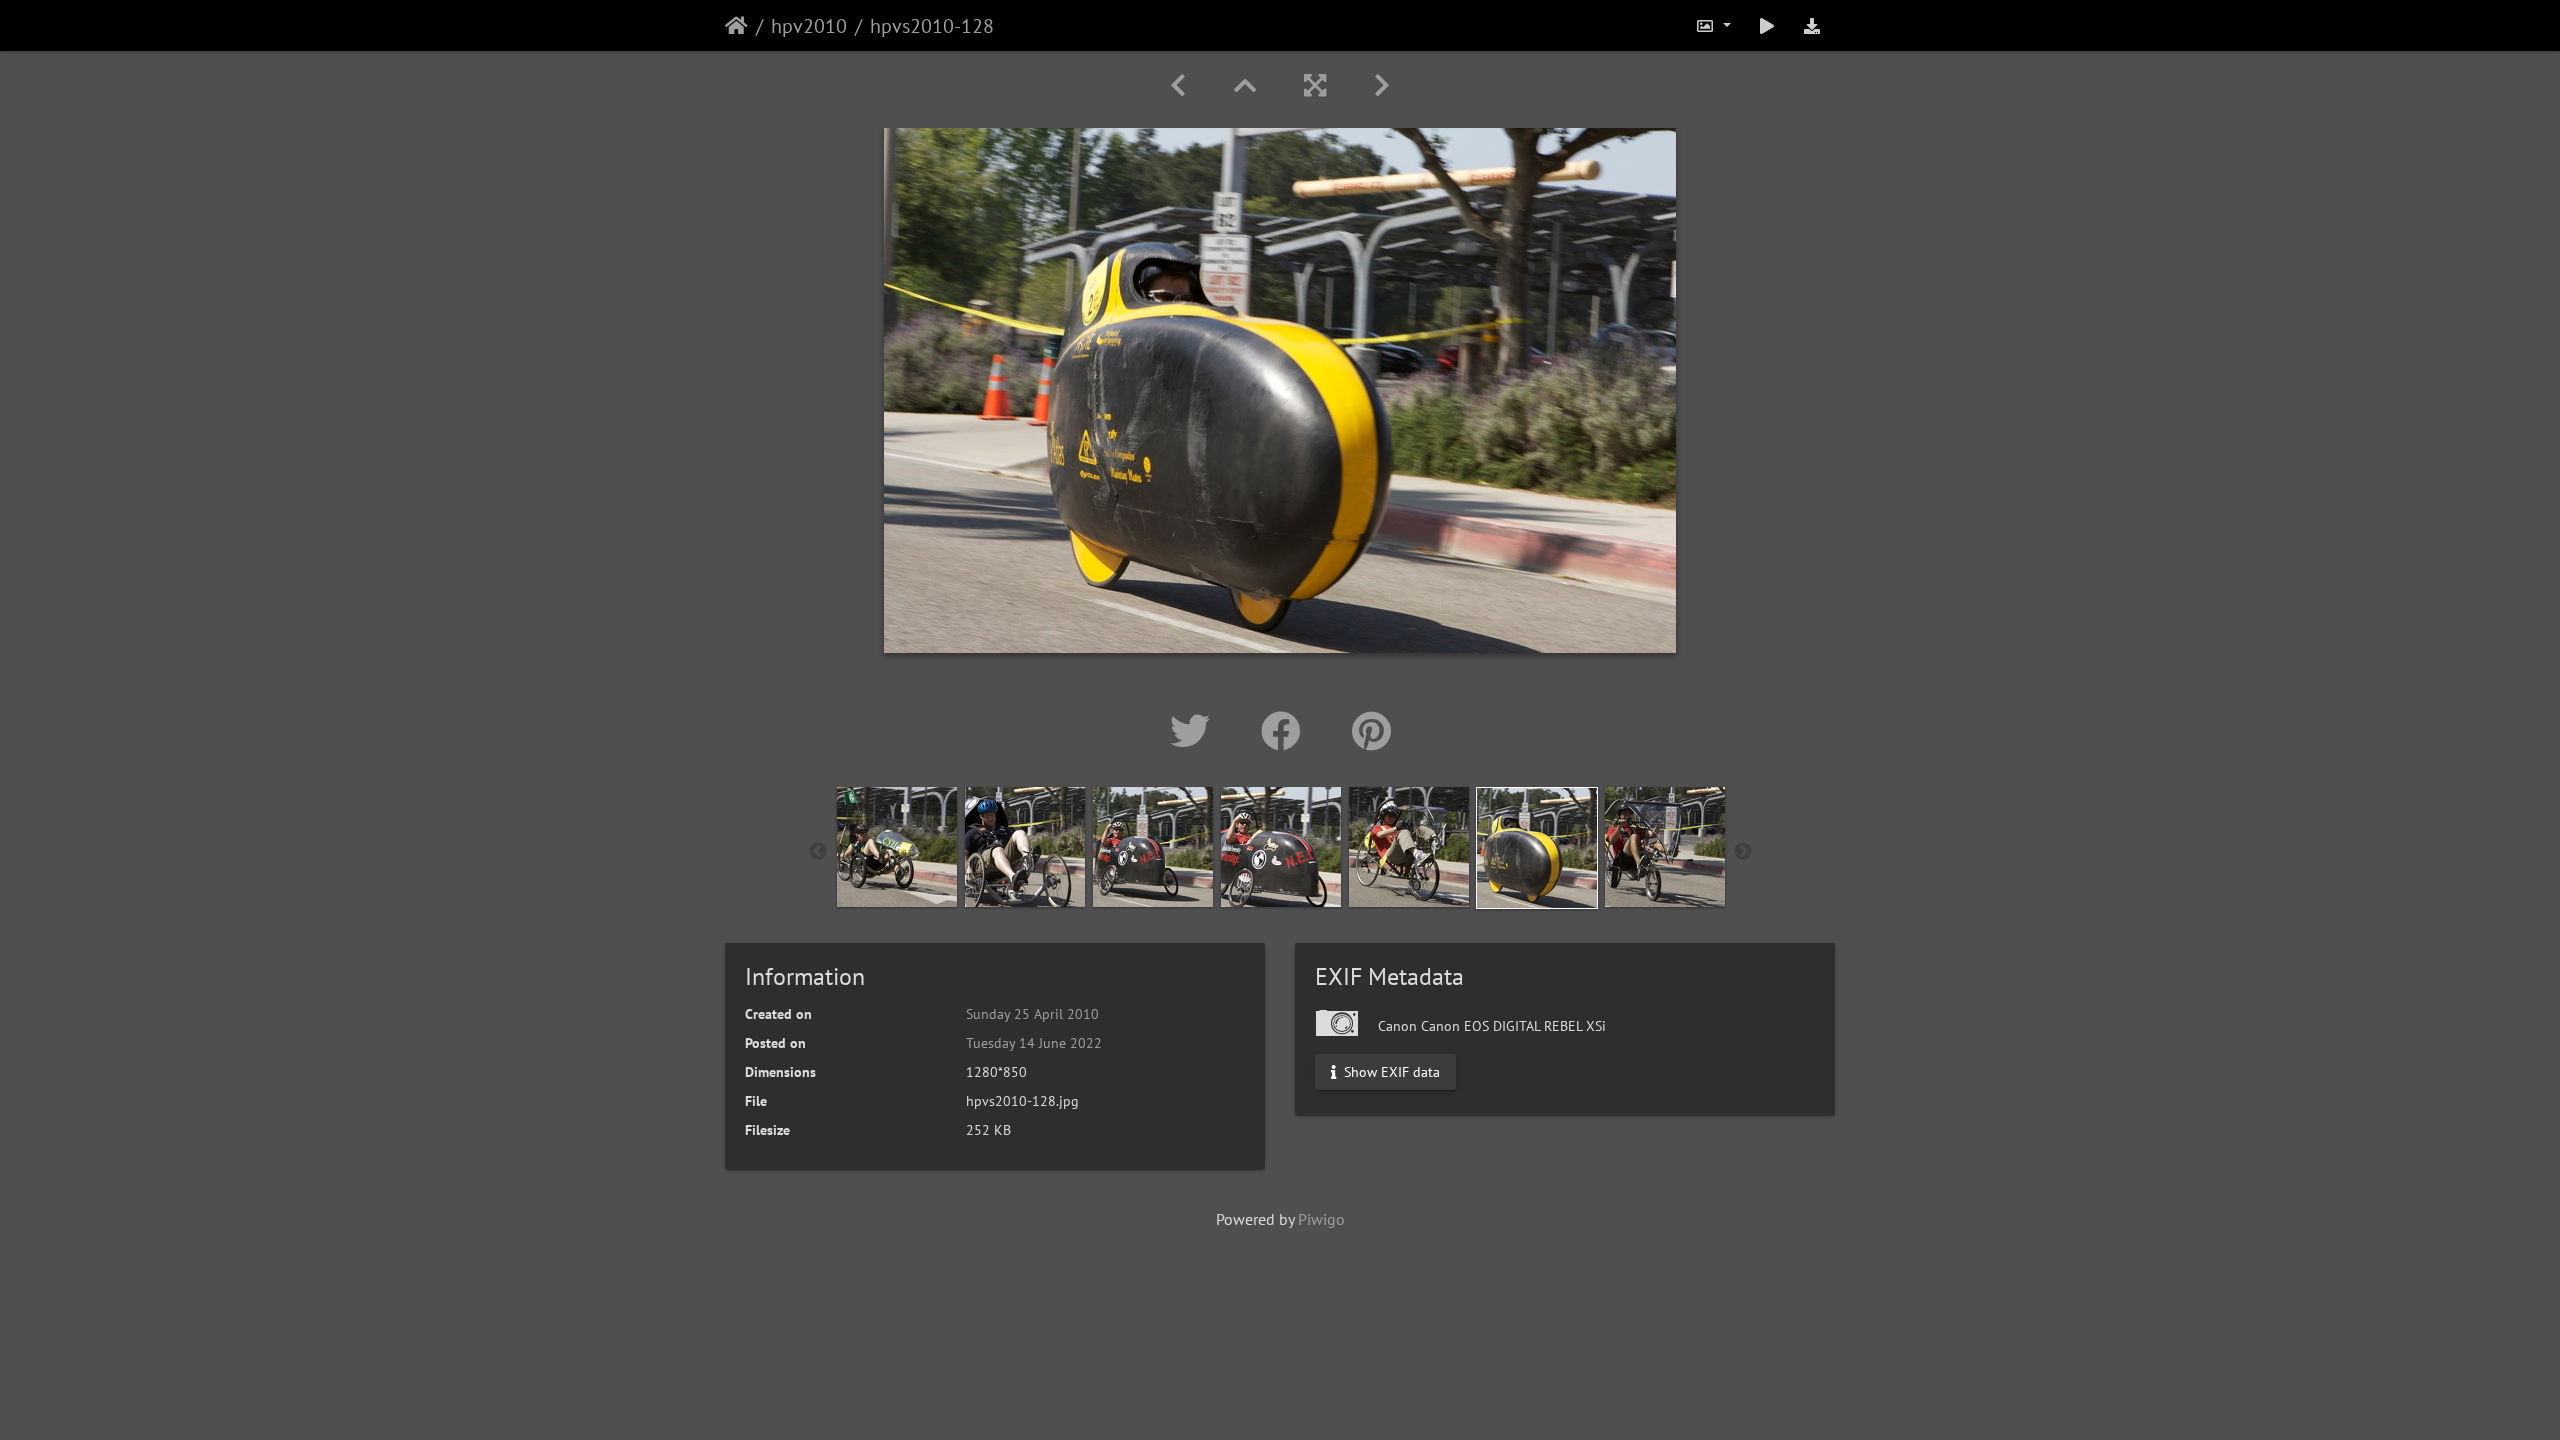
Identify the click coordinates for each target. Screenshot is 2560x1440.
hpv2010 (809, 26)
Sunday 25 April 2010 (1032, 1014)
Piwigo (1321, 1219)
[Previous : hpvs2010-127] (1178, 85)
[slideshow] (1767, 25)
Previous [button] (818, 852)
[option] (897, 847)
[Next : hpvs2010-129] (1382, 85)
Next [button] (1743, 852)
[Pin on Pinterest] (1371, 731)
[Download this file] (1812, 25)
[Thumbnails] (1245, 85)
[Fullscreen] (1315, 85)
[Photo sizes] (1713, 25)
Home (736, 26)
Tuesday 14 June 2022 (1034, 1043)
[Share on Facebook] (1286, 731)
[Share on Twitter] (1195, 731)
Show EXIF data (1390, 1072)
